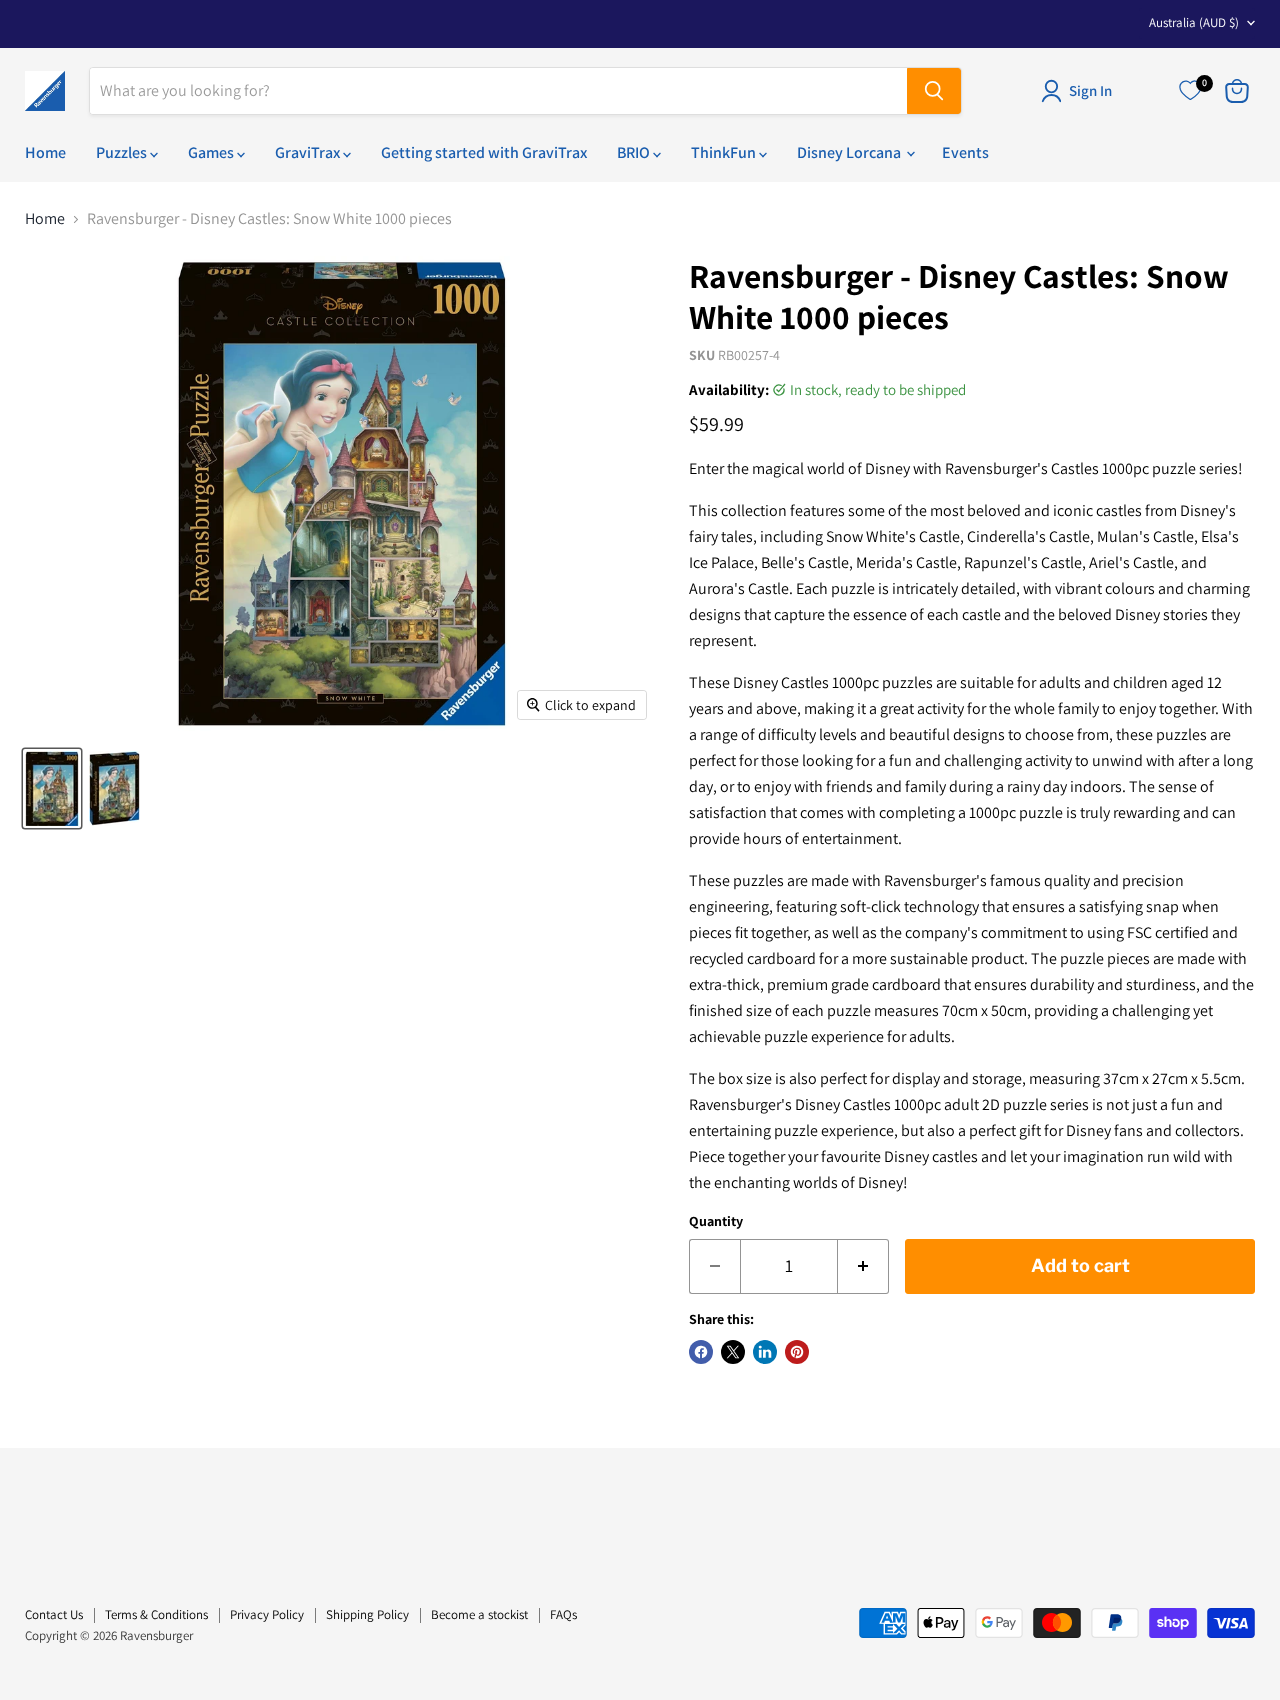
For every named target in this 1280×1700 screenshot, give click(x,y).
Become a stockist (479, 1614)
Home (45, 152)
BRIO (635, 152)
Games (212, 152)
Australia (1194, 22)
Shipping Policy (367, 1614)
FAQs (563, 1614)
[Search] (934, 91)
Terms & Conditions (156, 1614)
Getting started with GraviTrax (484, 152)
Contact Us (54, 1614)
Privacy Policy (267, 1614)
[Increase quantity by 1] (863, 1266)
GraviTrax (309, 152)
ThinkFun (725, 152)
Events (965, 152)
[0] (1190, 91)
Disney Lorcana (850, 152)
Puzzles (123, 152)
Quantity (716, 1221)
